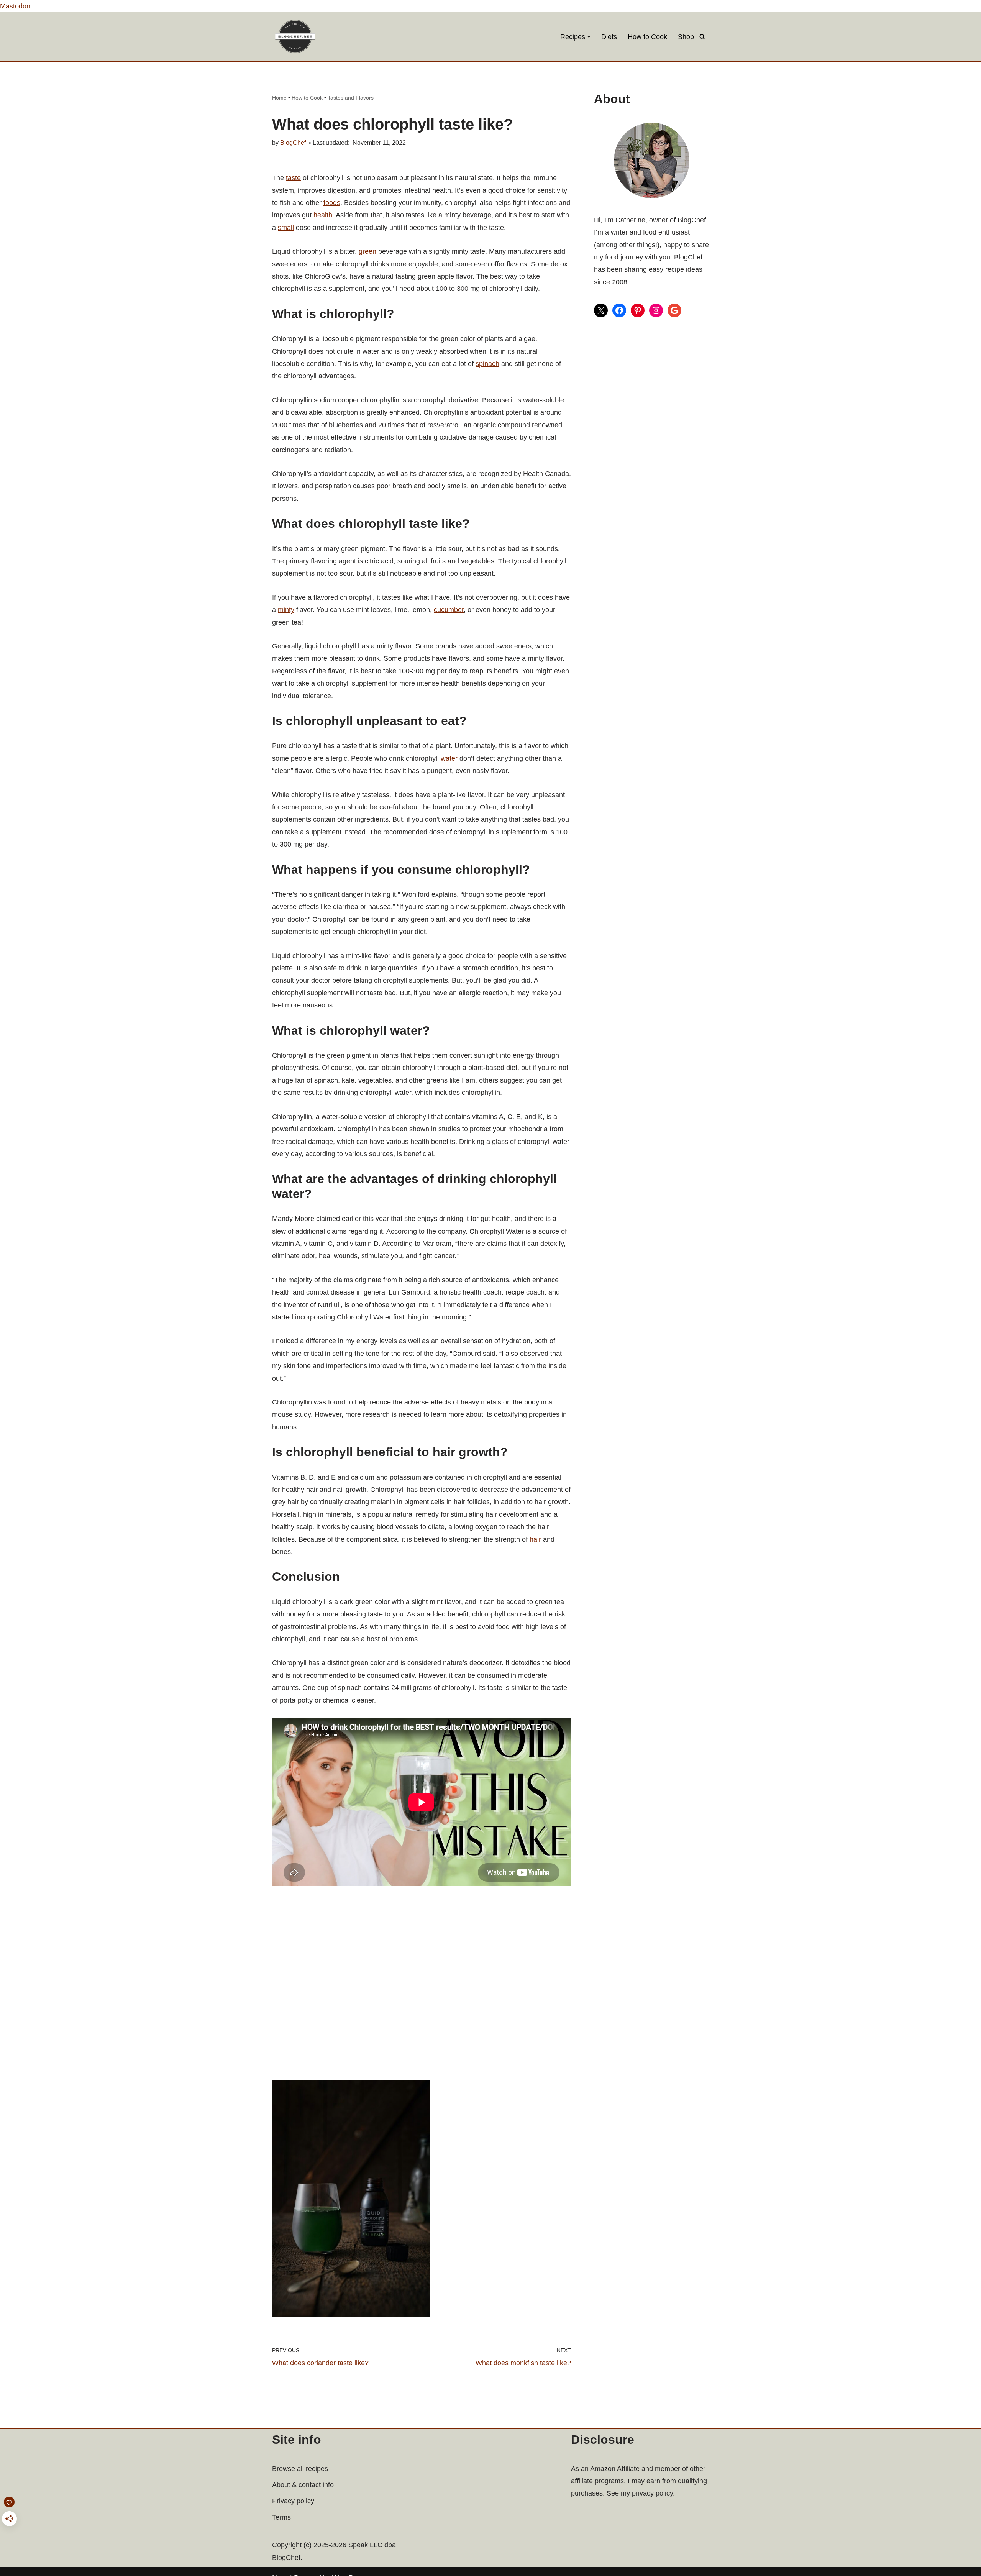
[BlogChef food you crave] (297, 36)
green (367, 251)
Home (279, 98)
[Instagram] (656, 310)
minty (286, 610)
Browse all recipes (300, 2469)
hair (535, 1539)
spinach (487, 364)
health (323, 215)
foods (332, 203)
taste (293, 178)
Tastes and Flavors (351, 98)
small (286, 228)
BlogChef (293, 143)
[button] (589, 37)
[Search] (702, 37)
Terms (281, 2517)
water (449, 758)
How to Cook (647, 37)
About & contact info (303, 2485)
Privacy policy (293, 2501)
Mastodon (15, 6)
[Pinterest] (638, 310)
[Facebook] (619, 310)
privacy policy (652, 2493)
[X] (601, 310)
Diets (609, 37)
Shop (686, 37)
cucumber (449, 610)
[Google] (674, 310)
